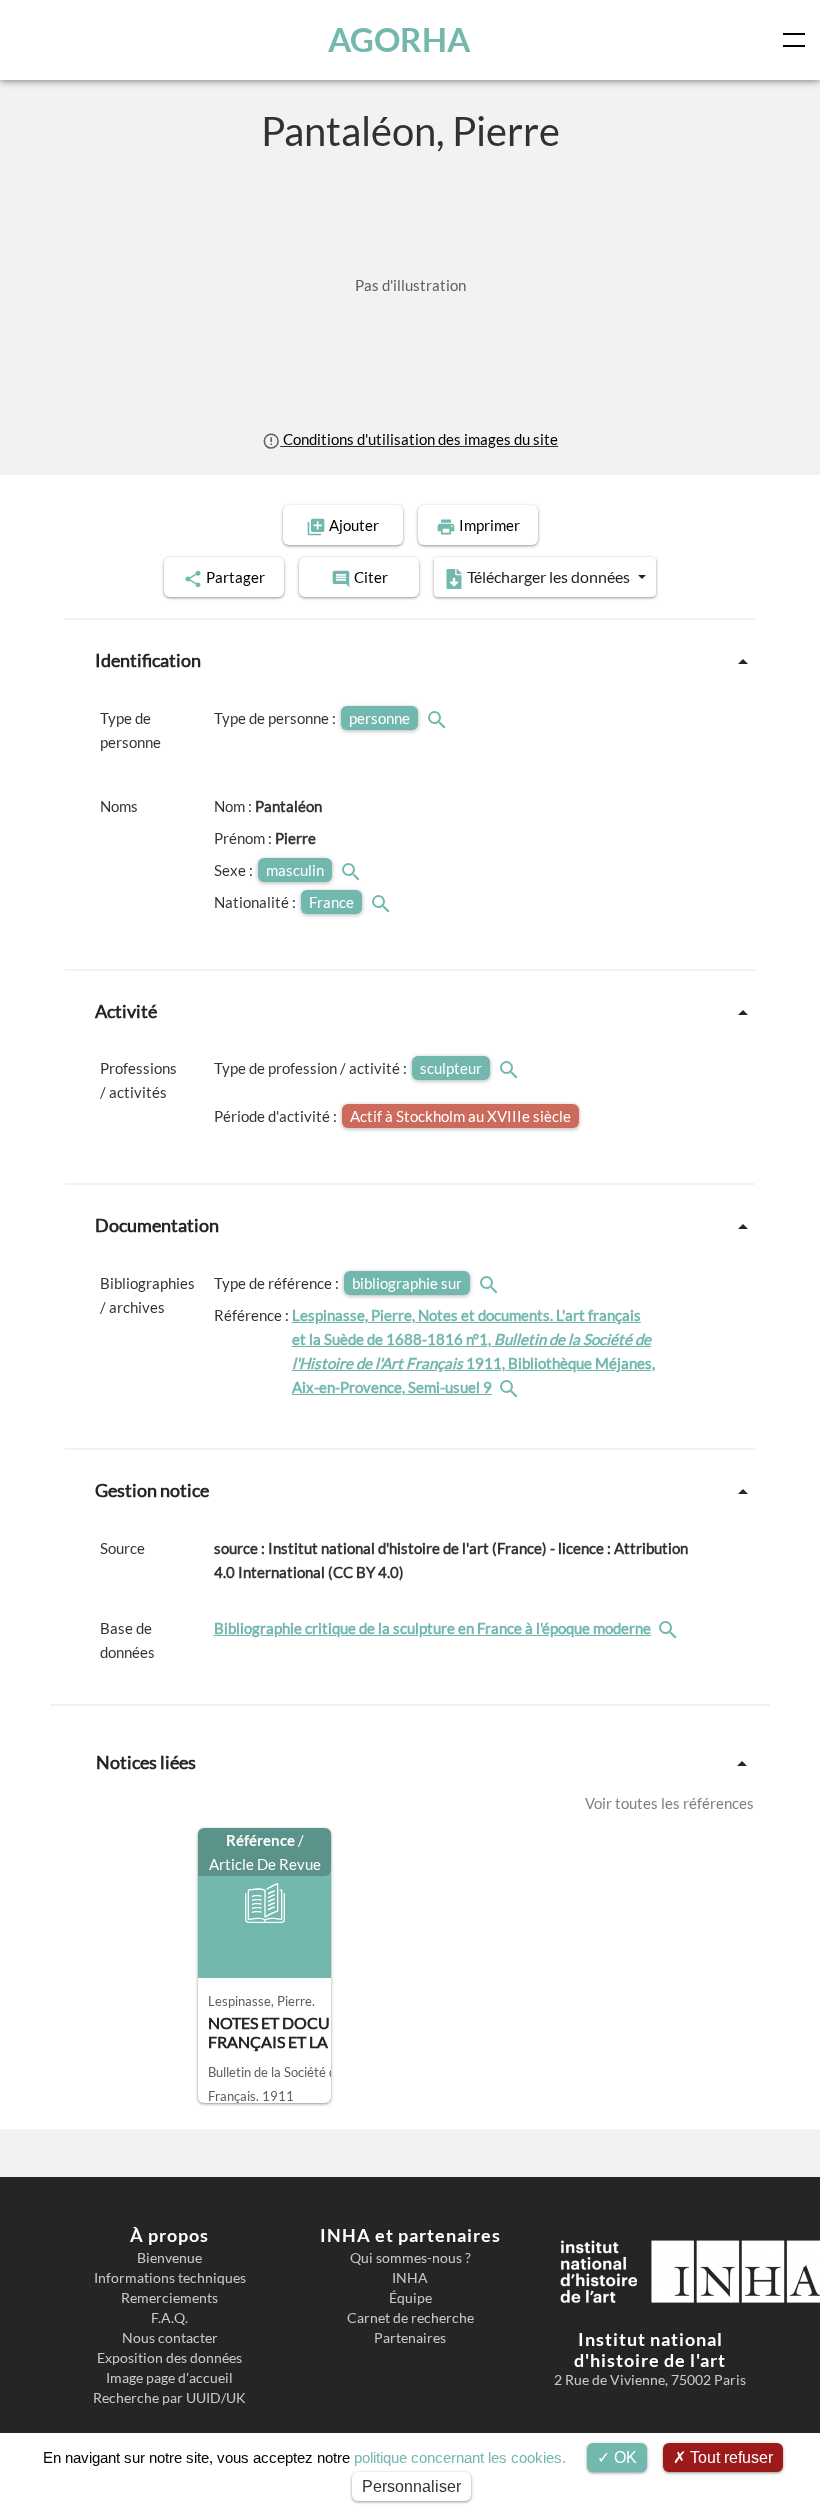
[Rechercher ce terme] (439, 718)
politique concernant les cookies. (460, 2457)
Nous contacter (170, 2338)
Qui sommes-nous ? (410, 2258)
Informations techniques (170, 2278)
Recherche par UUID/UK (169, 2398)
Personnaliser (411, 2486)
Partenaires (410, 2338)
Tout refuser (729, 2457)
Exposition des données (169, 2358)
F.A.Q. (169, 2318)
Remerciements (169, 2298)
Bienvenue (169, 2258)
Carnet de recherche (410, 2318)
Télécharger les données (548, 576)
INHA (410, 2278)
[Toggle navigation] (798, 40)
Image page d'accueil (169, 2378)
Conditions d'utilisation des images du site (419, 439)
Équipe (410, 2298)
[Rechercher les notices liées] (511, 1387)
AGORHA (399, 39)
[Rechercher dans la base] (670, 1628)
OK (623, 2457)
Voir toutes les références (669, 1803)
